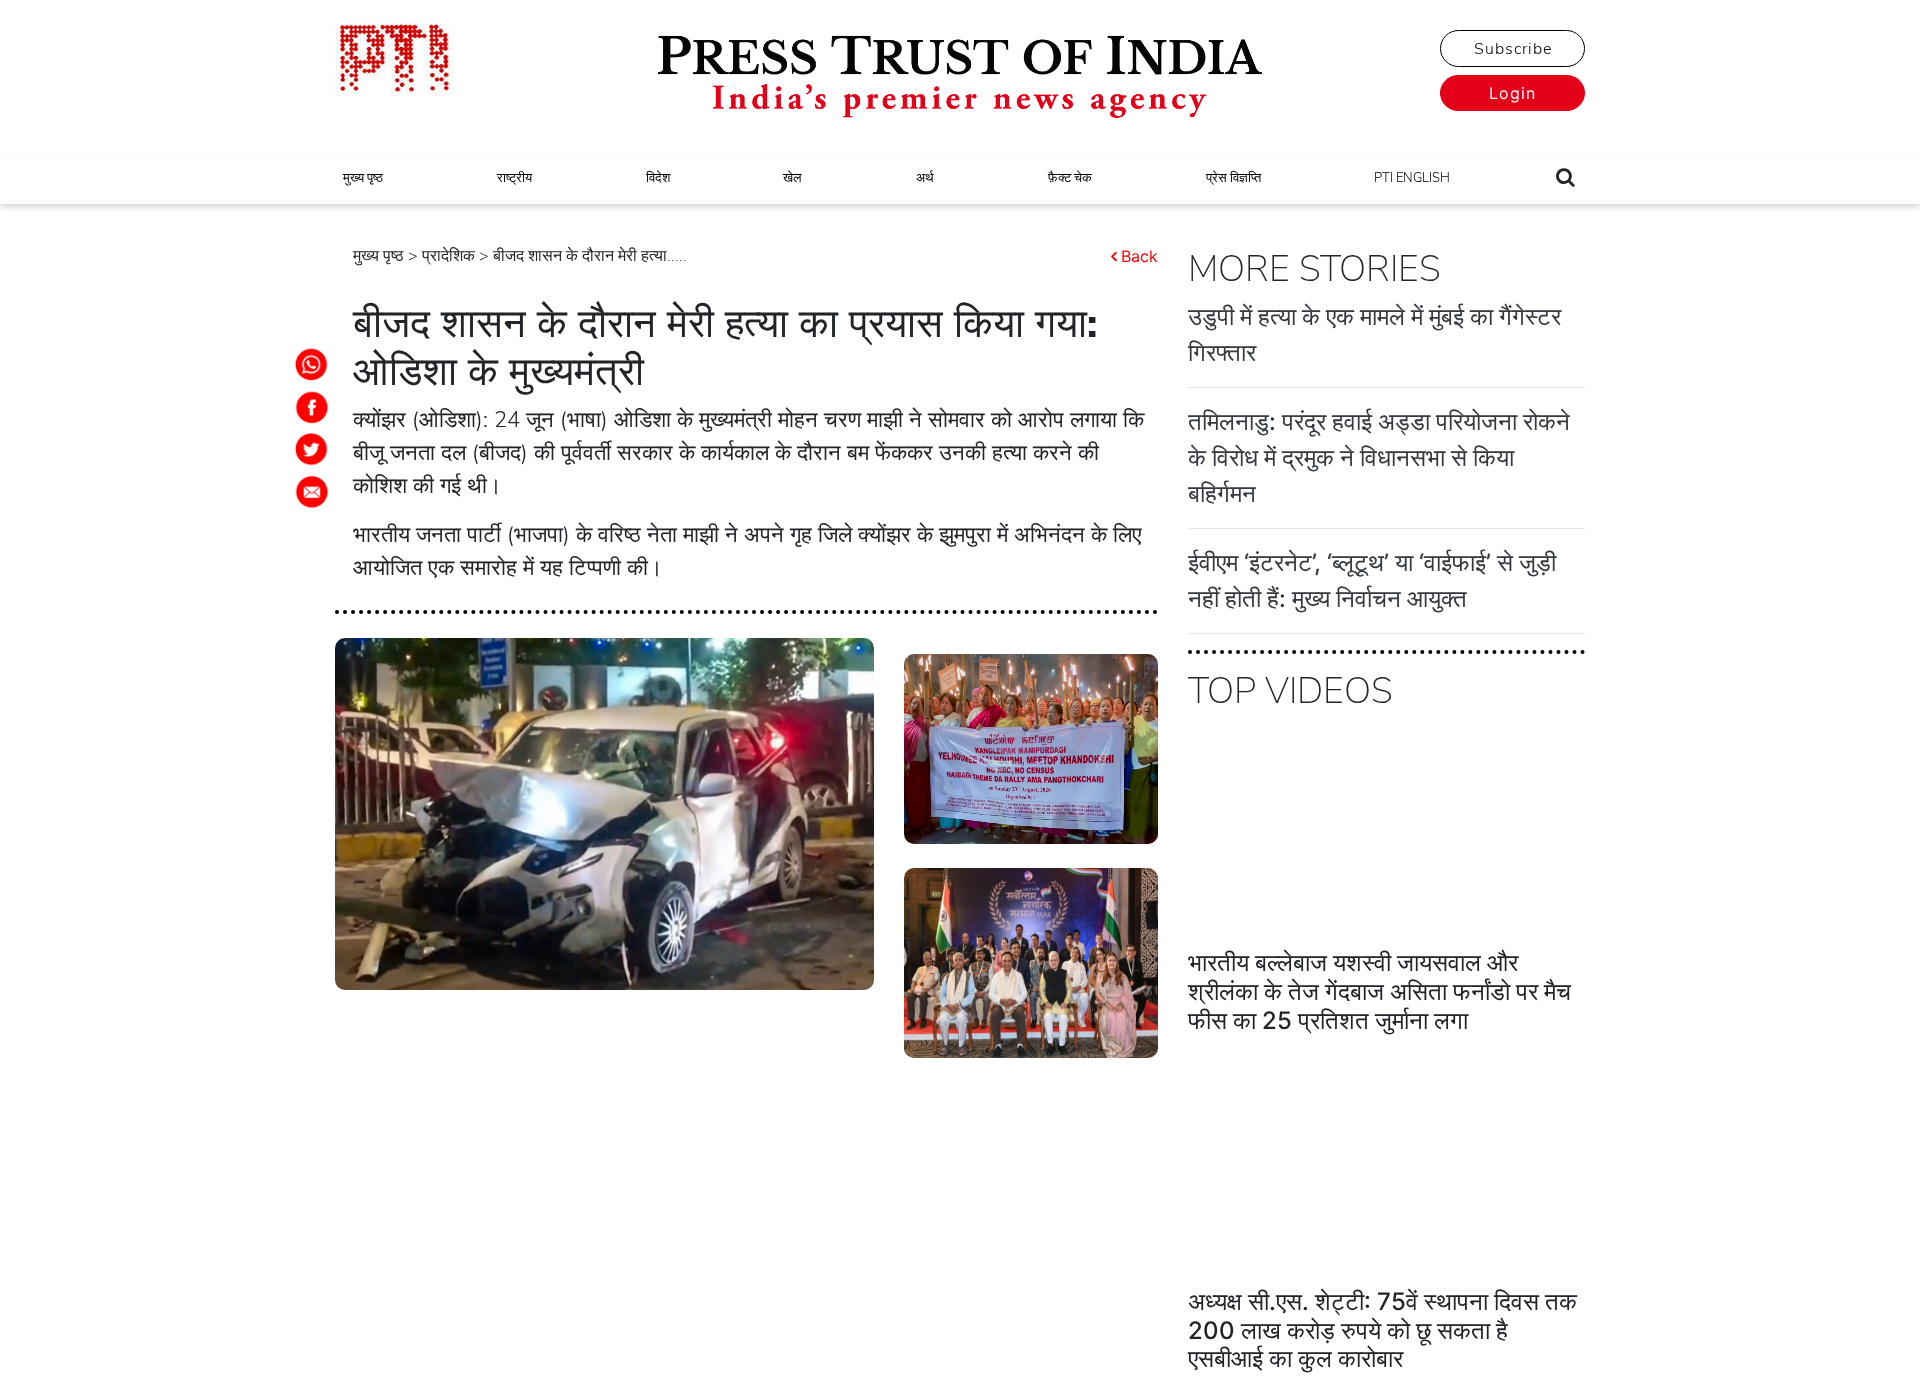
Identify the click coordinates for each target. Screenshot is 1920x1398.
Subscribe (1513, 49)
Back (1139, 256)
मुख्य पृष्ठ (363, 178)
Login (1512, 93)
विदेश (658, 178)
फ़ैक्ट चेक (1070, 178)
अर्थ (925, 178)
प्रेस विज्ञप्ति (1233, 178)
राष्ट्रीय (514, 178)
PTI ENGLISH (1412, 178)
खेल (792, 178)
